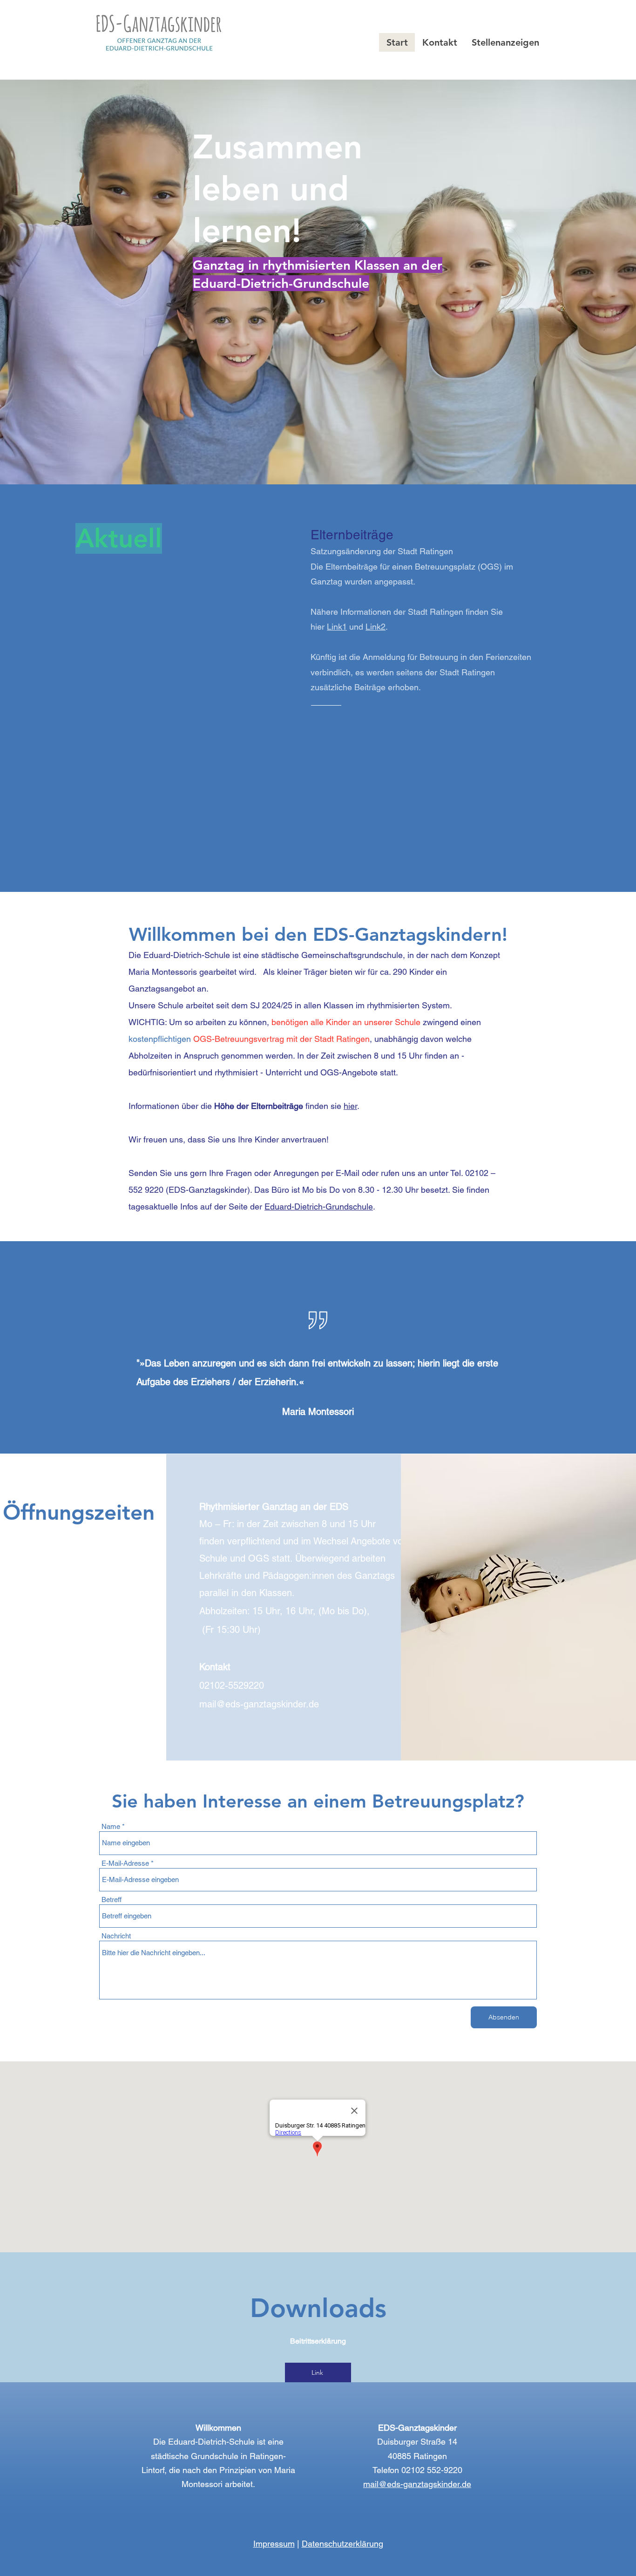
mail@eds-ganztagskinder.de (417, 2484)
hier (350, 1106)
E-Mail (348, 1173)
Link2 (376, 627)
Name (111, 1826)
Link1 (337, 627)
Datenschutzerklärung (342, 2544)
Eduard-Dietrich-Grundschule (319, 1206)
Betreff (112, 1900)
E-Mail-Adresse (125, 1863)
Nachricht (116, 1936)
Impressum (274, 2544)
